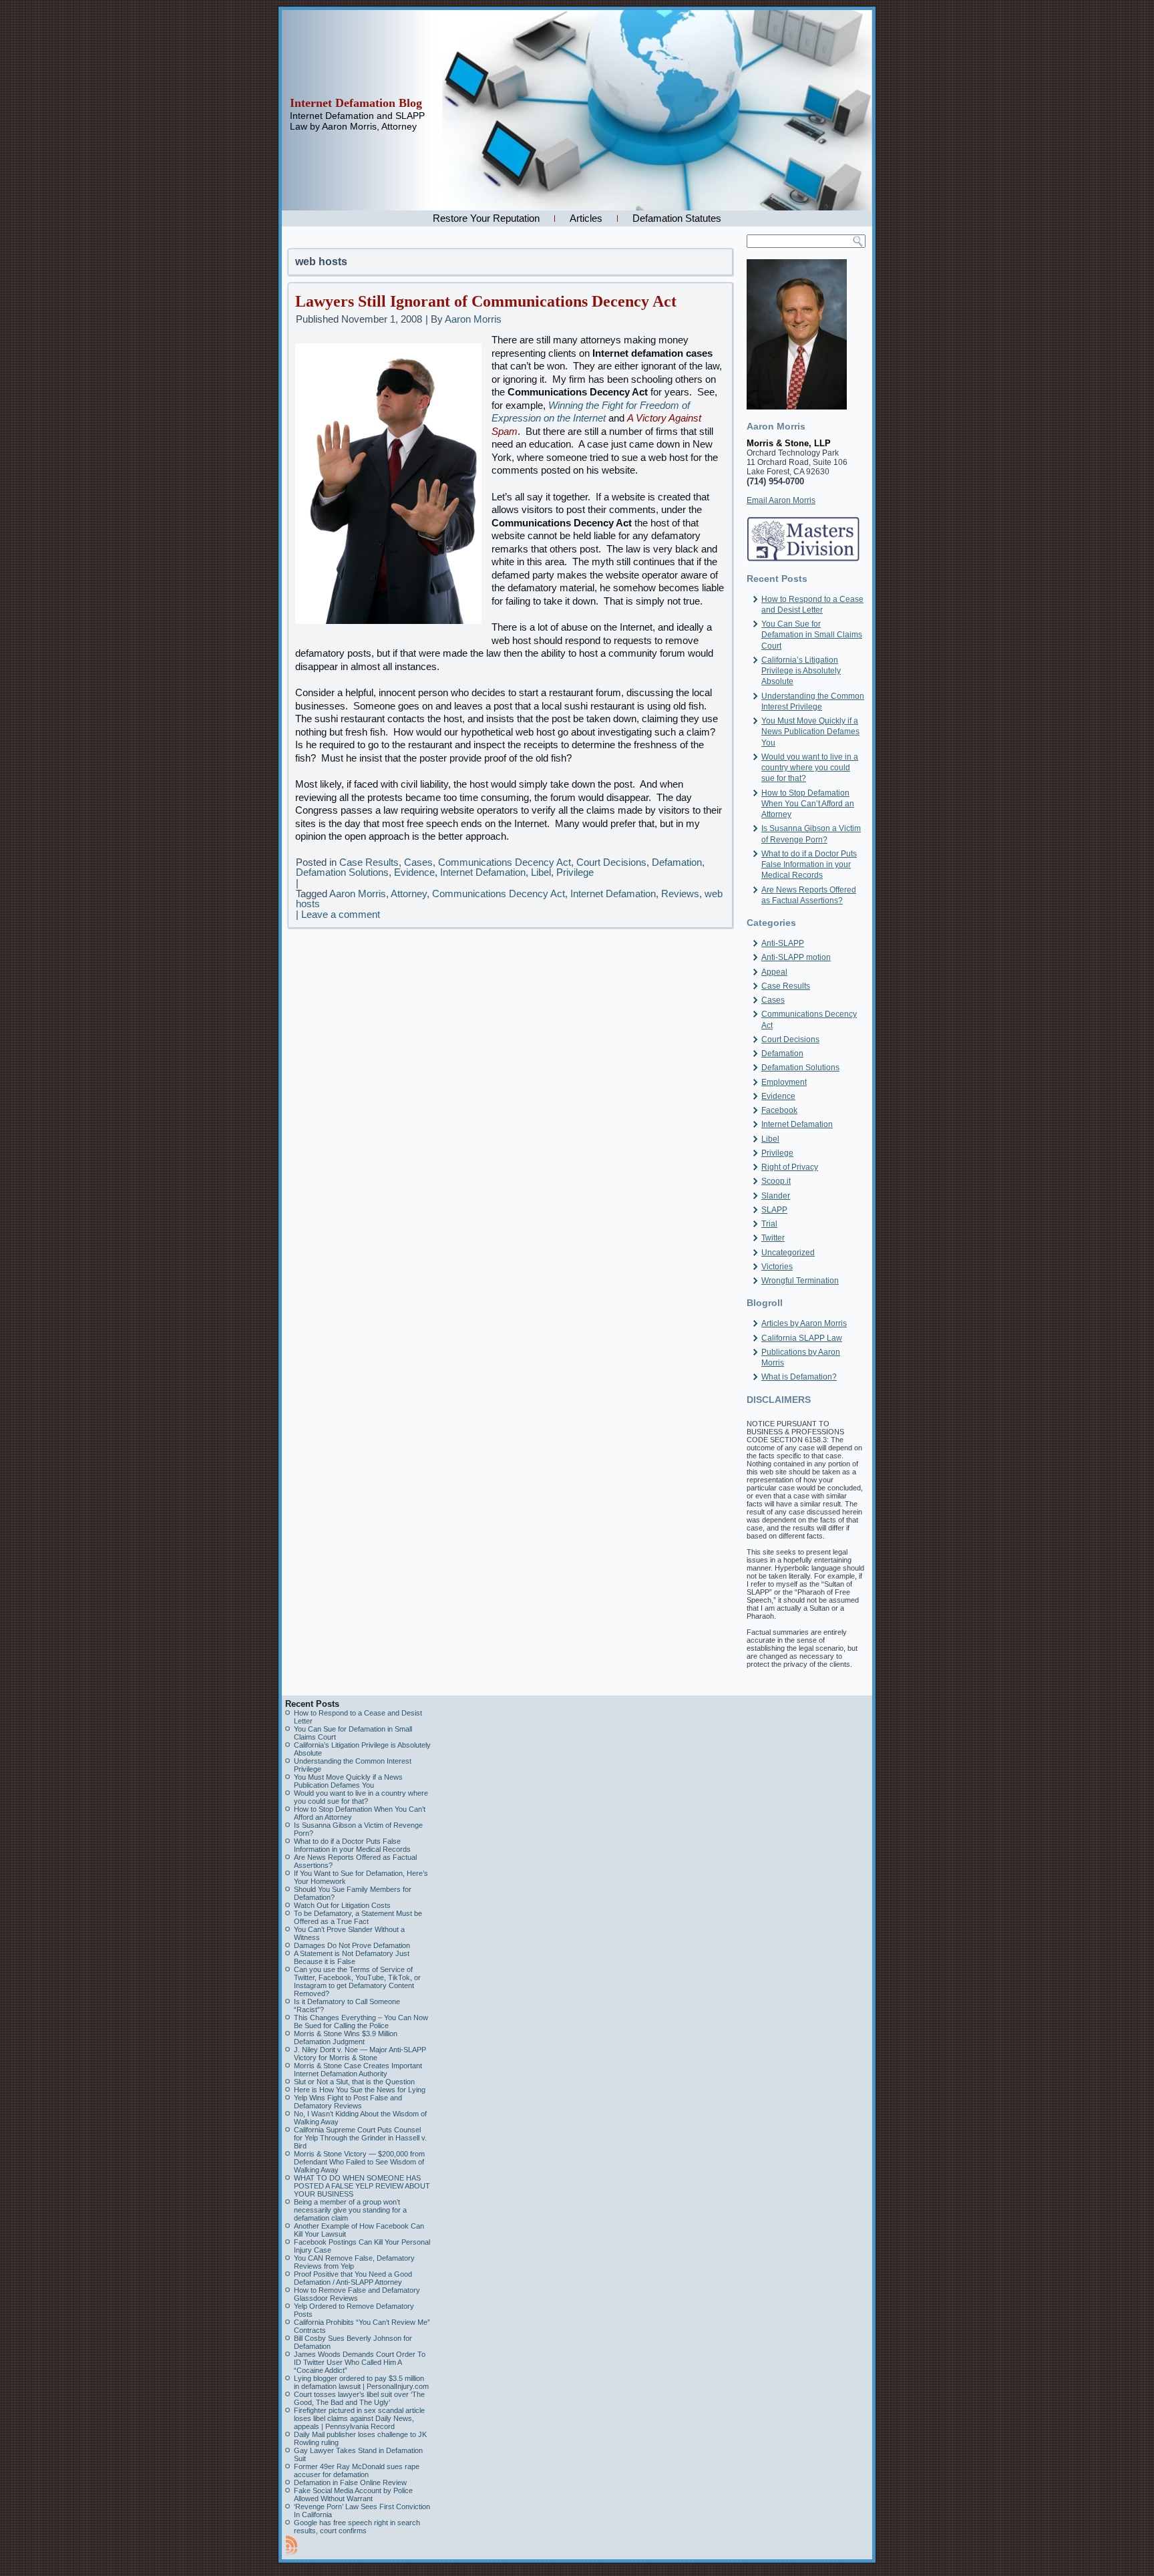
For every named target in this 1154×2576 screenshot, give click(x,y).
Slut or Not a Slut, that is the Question (354, 2082)
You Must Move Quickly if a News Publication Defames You (810, 732)
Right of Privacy (790, 1167)
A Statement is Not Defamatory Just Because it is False (352, 1957)
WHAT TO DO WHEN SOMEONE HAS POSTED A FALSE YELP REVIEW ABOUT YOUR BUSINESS (362, 2186)
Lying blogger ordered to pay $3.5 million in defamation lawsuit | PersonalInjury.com (361, 2382)
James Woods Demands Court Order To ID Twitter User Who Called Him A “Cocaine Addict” (360, 2362)
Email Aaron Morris (781, 500)
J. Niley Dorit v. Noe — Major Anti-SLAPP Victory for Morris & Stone (360, 2054)
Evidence (414, 872)
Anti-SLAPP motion (796, 957)
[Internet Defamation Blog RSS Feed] (292, 2545)
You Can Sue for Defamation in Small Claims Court (812, 635)
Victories (777, 1267)
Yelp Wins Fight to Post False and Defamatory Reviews (348, 2102)
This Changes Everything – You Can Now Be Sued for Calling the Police (361, 2022)
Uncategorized (788, 1253)
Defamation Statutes (677, 218)
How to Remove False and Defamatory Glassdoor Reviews (357, 2294)
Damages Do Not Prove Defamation (352, 1945)
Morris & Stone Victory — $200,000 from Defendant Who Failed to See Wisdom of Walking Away (359, 2162)
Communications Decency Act (505, 862)
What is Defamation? (799, 1377)
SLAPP (774, 1210)
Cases (418, 862)
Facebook (779, 1110)
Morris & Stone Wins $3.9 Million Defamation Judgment (346, 2038)
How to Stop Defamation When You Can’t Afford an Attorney (808, 804)
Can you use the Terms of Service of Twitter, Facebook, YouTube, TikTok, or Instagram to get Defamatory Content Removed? (357, 1981)
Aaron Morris (473, 319)
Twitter (773, 1238)
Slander (776, 1196)
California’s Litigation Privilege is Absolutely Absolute (801, 671)
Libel (541, 872)
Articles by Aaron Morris (804, 1323)
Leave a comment (341, 914)
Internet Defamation (483, 872)
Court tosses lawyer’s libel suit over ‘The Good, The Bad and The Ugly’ (359, 2398)
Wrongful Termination (800, 1281)
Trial (769, 1224)
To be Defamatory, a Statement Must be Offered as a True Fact (358, 1917)
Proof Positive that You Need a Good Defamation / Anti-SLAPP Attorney (353, 2278)
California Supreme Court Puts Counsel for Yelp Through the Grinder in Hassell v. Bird (360, 2138)
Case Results (369, 862)
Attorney (409, 894)
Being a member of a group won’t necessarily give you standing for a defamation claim (350, 2210)
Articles (586, 218)
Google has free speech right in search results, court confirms (357, 2527)
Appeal (774, 972)
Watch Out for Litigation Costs (342, 1905)
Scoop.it (776, 1181)
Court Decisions (611, 862)
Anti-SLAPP (783, 943)
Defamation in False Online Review (350, 2482)
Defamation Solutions (342, 872)
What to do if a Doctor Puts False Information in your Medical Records (809, 865)
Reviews (680, 894)
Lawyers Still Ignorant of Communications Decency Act (486, 301)
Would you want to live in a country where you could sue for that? (810, 768)
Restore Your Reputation (486, 218)
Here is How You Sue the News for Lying (360, 2090)
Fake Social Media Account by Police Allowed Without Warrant (353, 2494)
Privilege (575, 872)
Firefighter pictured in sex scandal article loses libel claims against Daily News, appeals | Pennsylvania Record (359, 2418)
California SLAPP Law (802, 1338)
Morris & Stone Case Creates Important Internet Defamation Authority (358, 2070)
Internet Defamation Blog (356, 103)
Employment (784, 1082)
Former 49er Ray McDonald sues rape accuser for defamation (357, 2470)
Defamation (677, 862)
